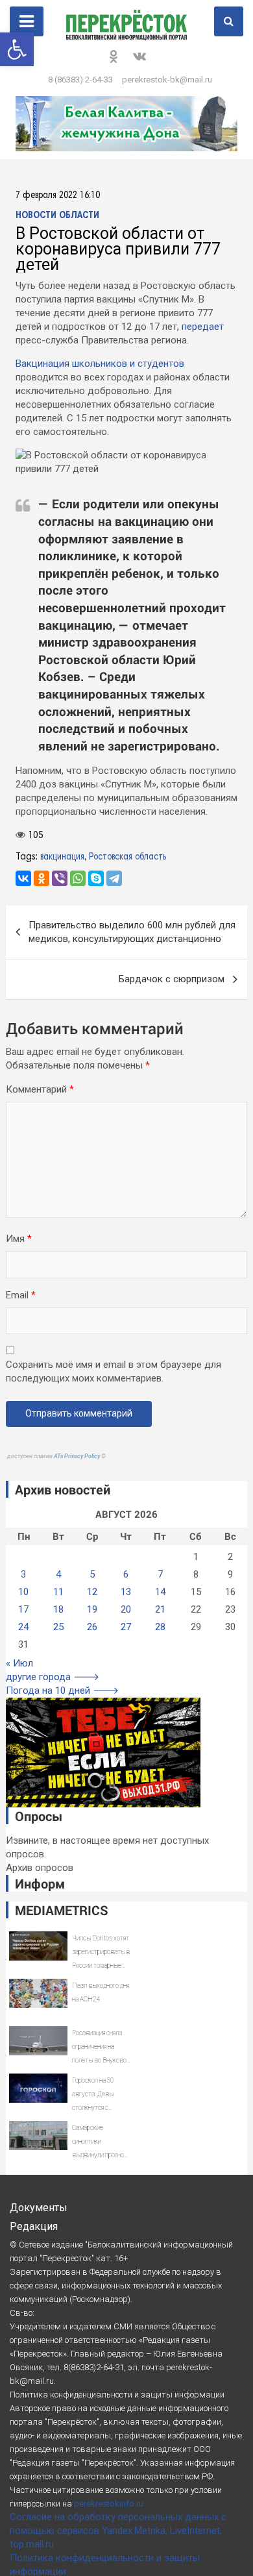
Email (21, 1295)
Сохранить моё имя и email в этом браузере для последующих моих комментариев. (114, 1371)
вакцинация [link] (62, 857)
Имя (19, 1239)
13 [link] (126, 1592)
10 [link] (23, 1592)
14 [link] (160, 1592)
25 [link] (58, 1627)
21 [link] (160, 1609)
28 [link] (160, 1627)
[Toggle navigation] (27, 21)
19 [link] (92, 1609)
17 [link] (23, 1609)
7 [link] (160, 1574)
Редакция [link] (34, 2226)
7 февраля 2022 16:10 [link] (58, 196)
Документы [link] (39, 2208)
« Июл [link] (19, 1663)
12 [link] (92, 1592)
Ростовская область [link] (127, 857)
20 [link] (126, 1609)
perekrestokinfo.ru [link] (109, 2504)
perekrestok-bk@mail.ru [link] (167, 80)
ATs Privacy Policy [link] (78, 1456)
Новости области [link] (57, 216)
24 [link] (23, 1627)
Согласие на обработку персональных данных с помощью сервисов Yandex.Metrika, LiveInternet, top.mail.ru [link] (118, 2531)
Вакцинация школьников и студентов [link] (100, 364)
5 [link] (92, 1574)
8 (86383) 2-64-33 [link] (80, 80)
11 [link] (58, 1592)
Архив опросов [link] (40, 1868)
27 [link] (126, 1627)
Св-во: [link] (22, 2313)
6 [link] (126, 1574)
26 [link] (92, 1627)
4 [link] (58, 1574)
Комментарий (40, 1089)
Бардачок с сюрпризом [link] (172, 979)
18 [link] (58, 1609)
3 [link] (23, 1574)
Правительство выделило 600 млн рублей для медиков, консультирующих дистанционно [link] (132, 932)
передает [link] (203, 327)
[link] (17, 49)
